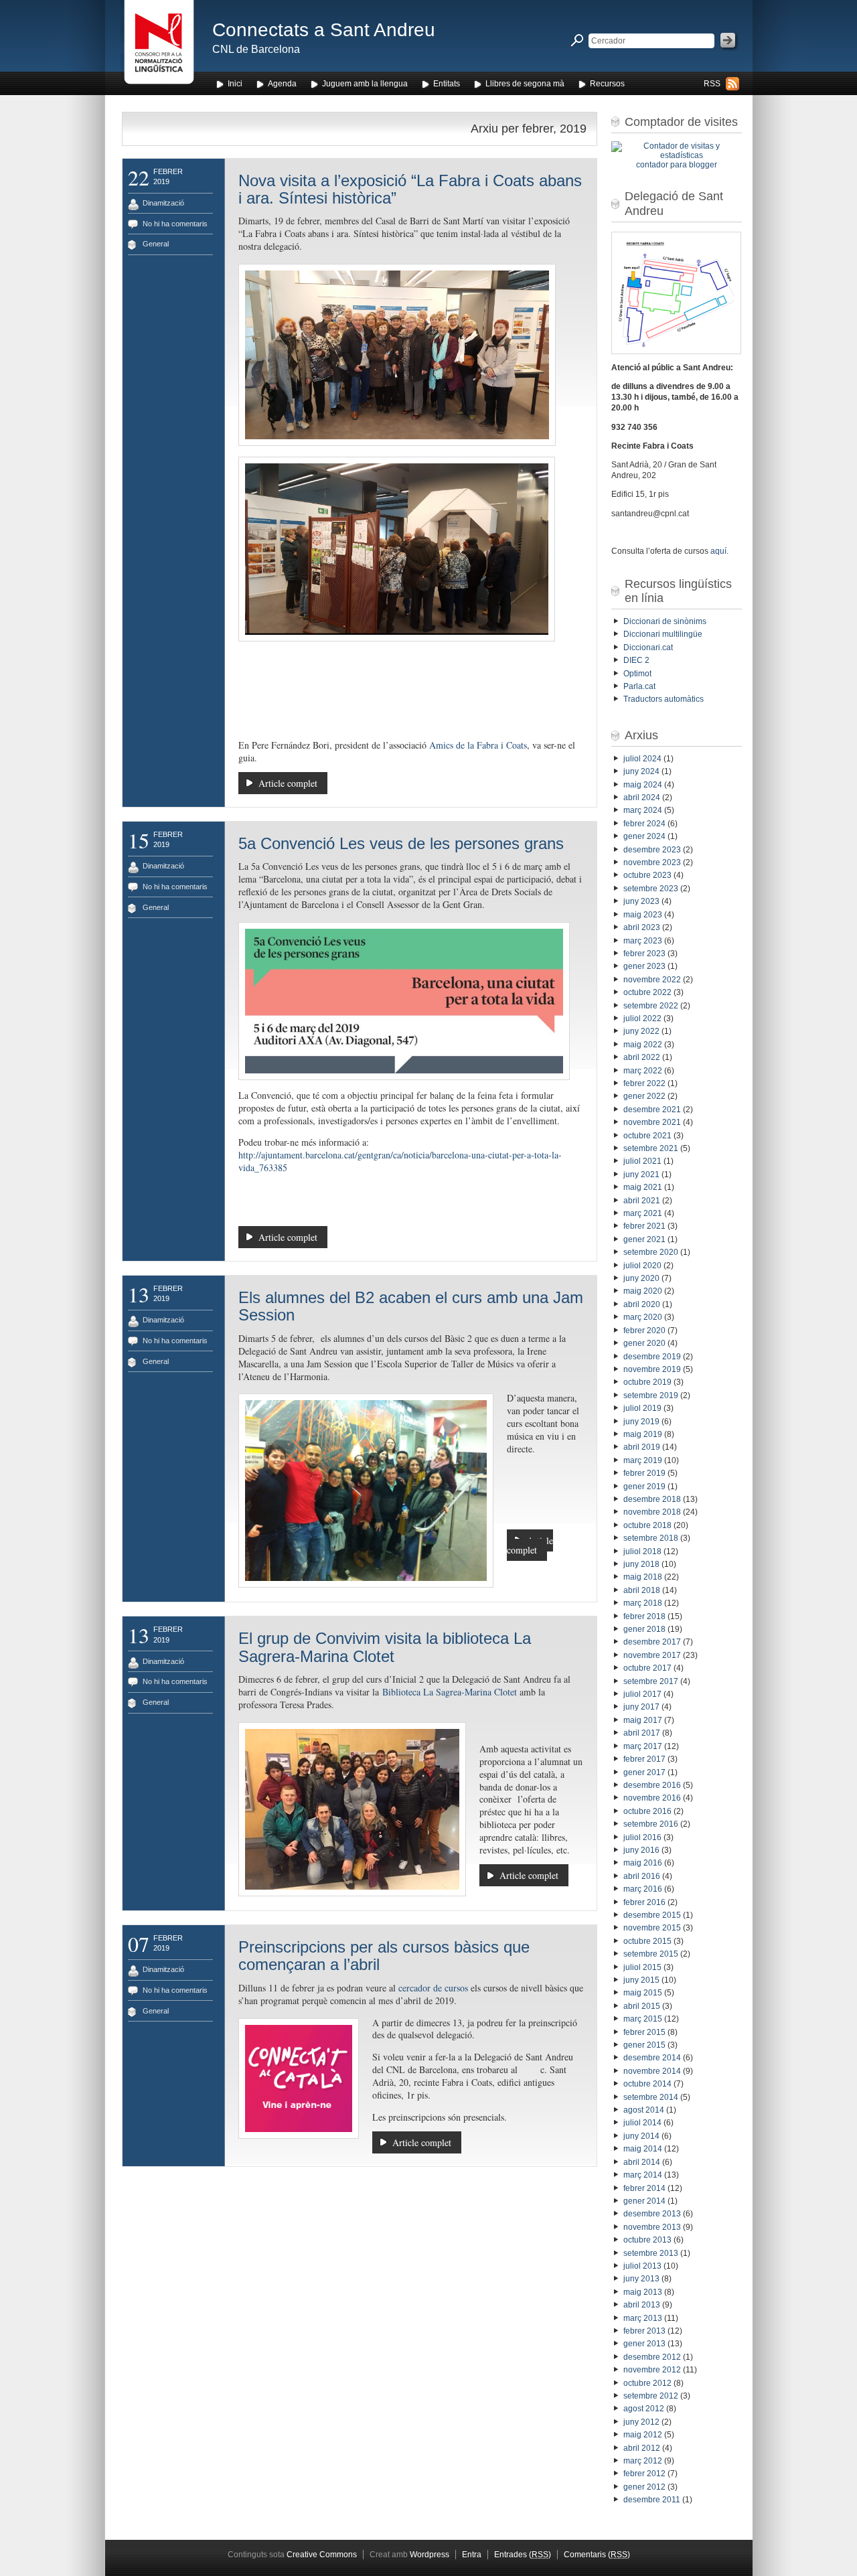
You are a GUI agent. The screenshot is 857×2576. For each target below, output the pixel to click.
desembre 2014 (652, 2058)
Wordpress (430, 2555)
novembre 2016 (652, 1798)
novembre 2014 (652, 2071)
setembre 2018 (651, 1538)
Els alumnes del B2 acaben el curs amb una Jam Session (411, 1306)
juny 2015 (641, 1980)
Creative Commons (322, 2555)
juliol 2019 (642, 1408)
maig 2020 (643, 1291)
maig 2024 (643, 785)
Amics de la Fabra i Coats (478, 745)
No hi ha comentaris (175, 224)
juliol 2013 (642, 2266)
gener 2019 (644, 1487)
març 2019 (643, 1460)
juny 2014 (641, 2136)
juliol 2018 (642, 1551)
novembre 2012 (652, 2370)
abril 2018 (642, 1590)
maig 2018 (643, 1577)
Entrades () (523, 2555)
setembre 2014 (651, 2097)
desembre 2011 (652, 2500)
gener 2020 (644, 1343)
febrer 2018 (644, 1616)
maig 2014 (643, 2149)
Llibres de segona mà (525, 84)
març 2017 (643, 1746)
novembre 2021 (652, 1122)
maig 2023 (643, 915)
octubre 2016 (647, 1811)
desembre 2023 (652, 850)
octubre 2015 (647, 1941)
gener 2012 (644, 2487)
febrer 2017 (644, 1759)
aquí (718, 551)
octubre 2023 (647, 875)
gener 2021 (644, 1239)
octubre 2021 (647, 1136)
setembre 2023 (651, 889)
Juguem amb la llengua (365, 84)
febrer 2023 (644, 954)
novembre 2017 (652, 1655)
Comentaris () (597, 2555)
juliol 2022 (642, 1018)
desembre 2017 (652, 1642)
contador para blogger (677, 165)
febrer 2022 (644, 1083)
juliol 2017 (642, 1694)
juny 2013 (641, 2279)
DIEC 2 (636, 660)
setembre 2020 (651, 1252)
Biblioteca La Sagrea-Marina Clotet (450, 1692)
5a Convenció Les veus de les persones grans (401, 843)
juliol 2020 (642, 1266)
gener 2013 (644, 2344)
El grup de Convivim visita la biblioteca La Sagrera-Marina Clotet (385, 1647)
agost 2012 (644, 2409)
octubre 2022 (647, 992)
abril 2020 (642, 1304)
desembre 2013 (652, 2214)
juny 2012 (641, 2422)
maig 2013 (643, 2292)
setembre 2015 (651, 1954)
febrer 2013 (644, 2331)
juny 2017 (641, 1707)
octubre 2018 (647, 1525)
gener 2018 (644, 1629)
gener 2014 (644, 2201)
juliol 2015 (642, 1967)
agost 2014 (644, 2110)
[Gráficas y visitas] (677, 155)
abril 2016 (642, 1876)
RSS (712, 84)
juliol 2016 (642, 1837)
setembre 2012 (651, 2396)
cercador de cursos (433, 1988)
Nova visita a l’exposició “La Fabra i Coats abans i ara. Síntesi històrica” (410, 189)
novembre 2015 (652, 1928)
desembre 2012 (652, 2357)
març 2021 (643, 1213)
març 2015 (643, 2019)
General (156, 244)
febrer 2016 (644, 1902)
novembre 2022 (652, 980)
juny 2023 (641, 901)
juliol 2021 (642, 1161)
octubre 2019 (647, 1382)
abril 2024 (642, 798)
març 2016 (643, 1889)
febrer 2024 (644, 824)
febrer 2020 (644, 1331)
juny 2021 (641, 1175)
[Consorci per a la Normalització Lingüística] (159, 46)
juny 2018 (641, 1564)
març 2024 (643, 810)
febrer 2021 (644, 1226)
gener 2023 (644, 966)
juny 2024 (641, 771)
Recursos (607, 84)
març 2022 (643, 1071)
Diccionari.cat (648, 648)
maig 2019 (643, 1434)
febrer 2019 (644, 1473)
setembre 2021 (651, 1148)
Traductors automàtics (664, 699)
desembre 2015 (652, 1915)
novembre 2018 (652, 1512)
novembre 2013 (652, 2227)
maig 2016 (643, 1863)
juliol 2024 (642, 759)
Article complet (288, 783)
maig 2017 (643, 1720)
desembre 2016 (652, 1785)
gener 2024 (644, 836)
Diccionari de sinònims (665, 621)
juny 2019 (641, 1422)
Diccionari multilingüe (663, 634)
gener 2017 (644, 1772)
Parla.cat (639, 686)
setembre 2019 (651, 1395)
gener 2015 (644, 2045)
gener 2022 (644, 1096)
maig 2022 (643, 1045)
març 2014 (643, 2175)
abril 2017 (642, 1733)
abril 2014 (642, 2162)
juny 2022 (641, 1031)
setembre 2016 (651, 1824)
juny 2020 (641, 1278)
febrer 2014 (644, 2188)
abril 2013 (642, 2305)
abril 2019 (642, 1447)
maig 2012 (643, 2435)
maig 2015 (643, 1993)
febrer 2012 (644, 2474)
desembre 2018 (652, 1499)
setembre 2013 (651, 2253)
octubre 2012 (647, 2383)
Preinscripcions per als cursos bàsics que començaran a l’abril (384, 1956)
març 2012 (643, 2461)
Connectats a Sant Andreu (324, 30)
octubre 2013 (647, 2240)
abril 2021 (642, 1201)
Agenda (282, 84)
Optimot (637, 674)
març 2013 (643, 2318)
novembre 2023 (652, 862)
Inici (235, 84)
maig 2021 (643, 1187)
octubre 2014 (647, 2084)
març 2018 (643, 1603)
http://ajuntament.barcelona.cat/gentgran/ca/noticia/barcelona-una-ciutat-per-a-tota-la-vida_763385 (400, 1161)
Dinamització (163, 203)
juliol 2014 (642, 2123)
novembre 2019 (652, 1369)
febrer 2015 (644, 2032)
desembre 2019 (652, 1357)
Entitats (447, 84)
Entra (472, 2555)
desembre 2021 (652, 1110)
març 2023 (643, 941)
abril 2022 (642, 1057)
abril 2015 (642, 2006)
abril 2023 (642, 927)
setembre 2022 (651, 1006)
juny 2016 (641, 1850)
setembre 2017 (651, 1681)
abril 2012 (642, 2448)
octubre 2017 (647, 1668)
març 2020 (643, 1317)
